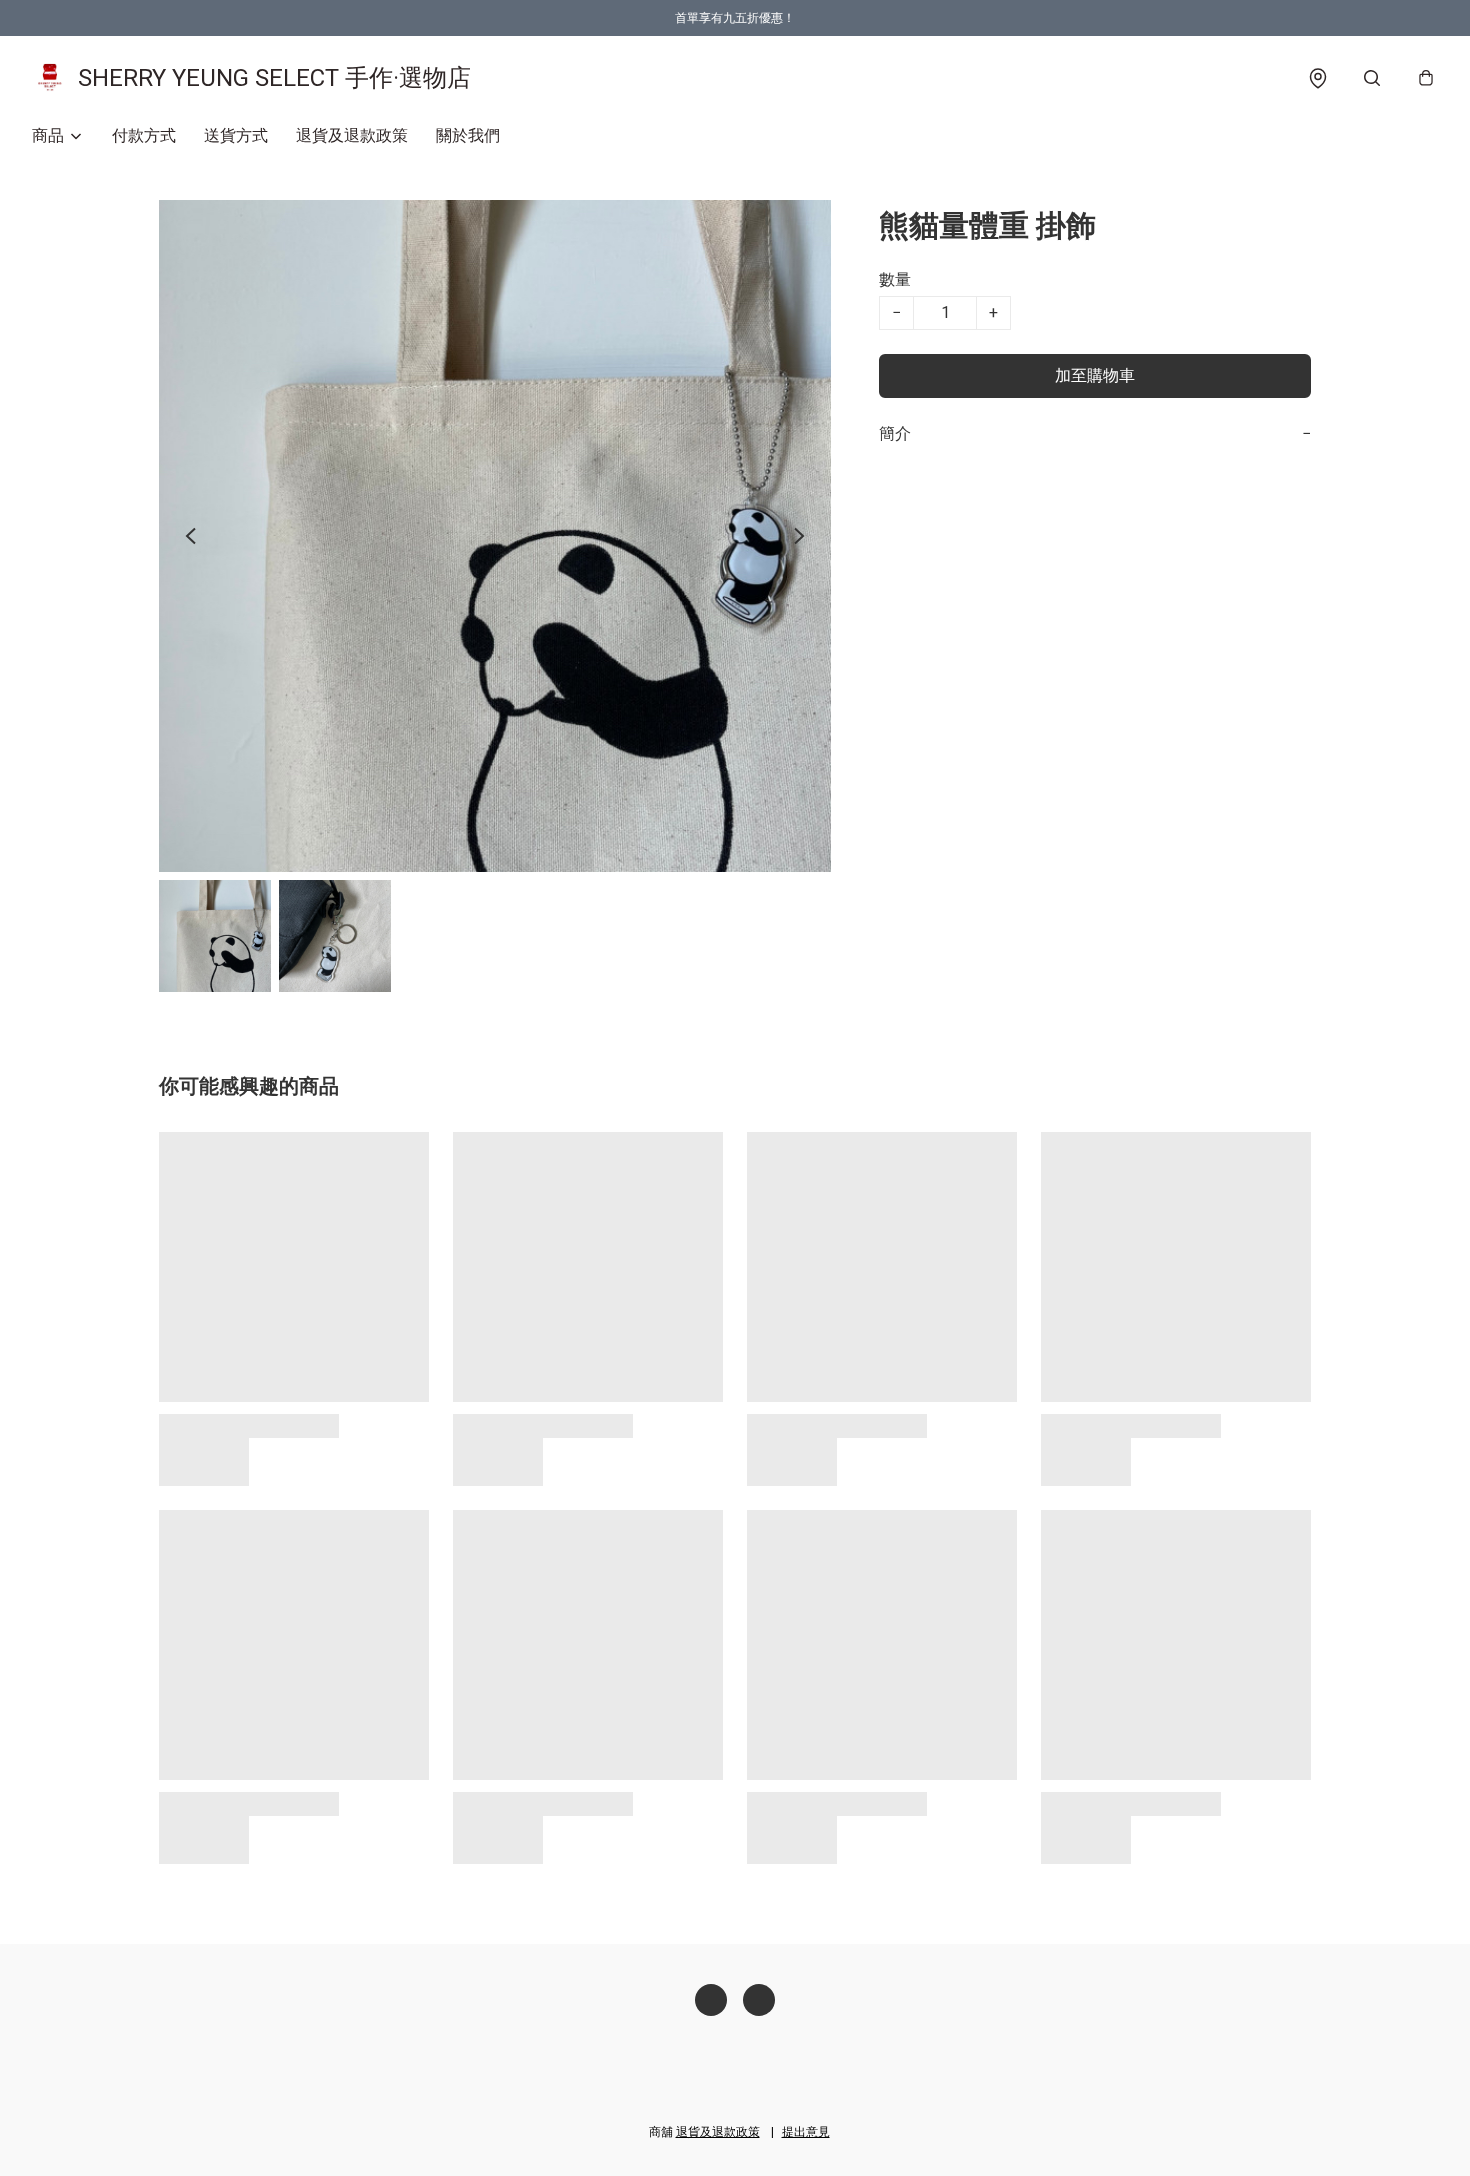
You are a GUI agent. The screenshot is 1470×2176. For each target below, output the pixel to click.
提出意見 (806, 2132)
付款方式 (144, 135)
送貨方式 (236, 135)
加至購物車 (1095, 375)
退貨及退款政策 (352, 135)
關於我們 (468, 135)
